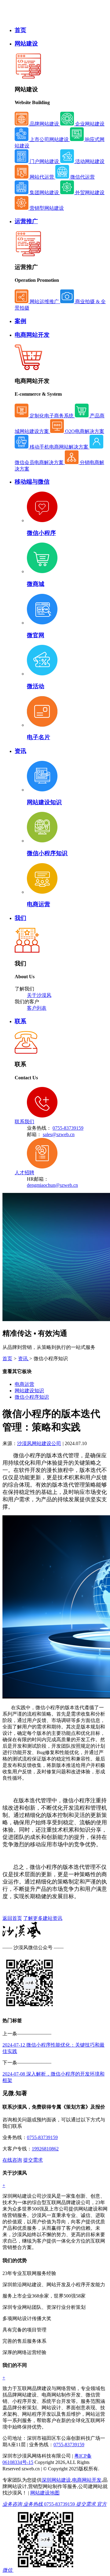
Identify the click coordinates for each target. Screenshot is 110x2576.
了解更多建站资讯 (43, 1918)
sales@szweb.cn (59, 1134)
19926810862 (45, 2149)
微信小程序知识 (47, 853)
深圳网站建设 (56, 2480)
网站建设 (26, 44)
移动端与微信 (32, 482)
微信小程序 (41, 533)
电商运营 (38, 904)
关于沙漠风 (39, 995)
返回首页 (12, 1918)
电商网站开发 (32, 335)
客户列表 (37, 1008)
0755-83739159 (68, 1128)
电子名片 (38, 737)
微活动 (36, 686)
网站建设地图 (45, 2493)
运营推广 (26, 221)
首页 (20, 30)
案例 (20, 321)
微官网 (36, 635)
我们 (20, 918)
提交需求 (33, 2160)
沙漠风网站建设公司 (39, 1443)
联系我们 (24, 1122)
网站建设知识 (44, 802)
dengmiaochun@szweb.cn (52, 1185)
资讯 (20, 751)
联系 (20, 1021)
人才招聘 (24, 1173)
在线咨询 (12, 2160)
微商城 (36, 584)
